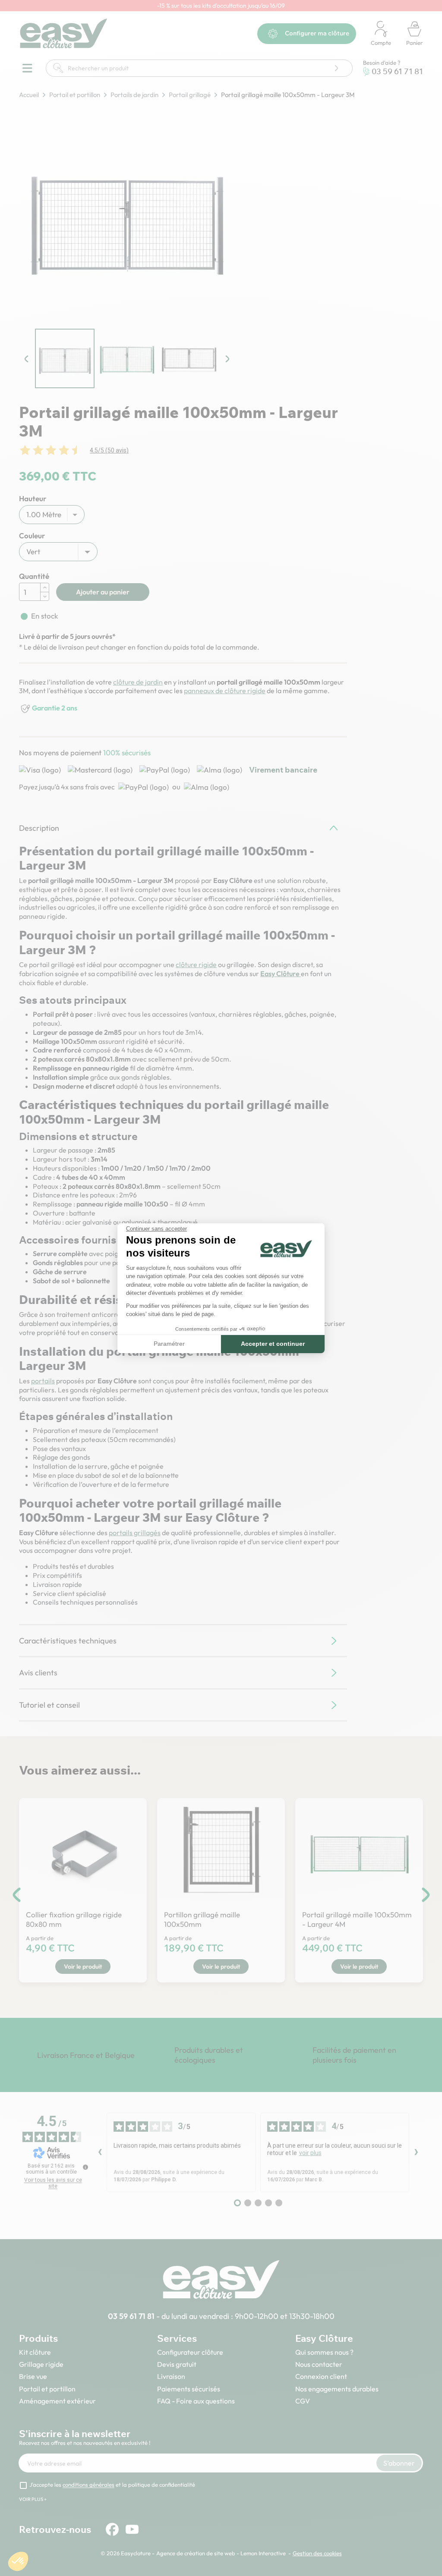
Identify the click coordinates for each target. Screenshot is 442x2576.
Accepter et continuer (273, 1344)
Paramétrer (169, 1344)
